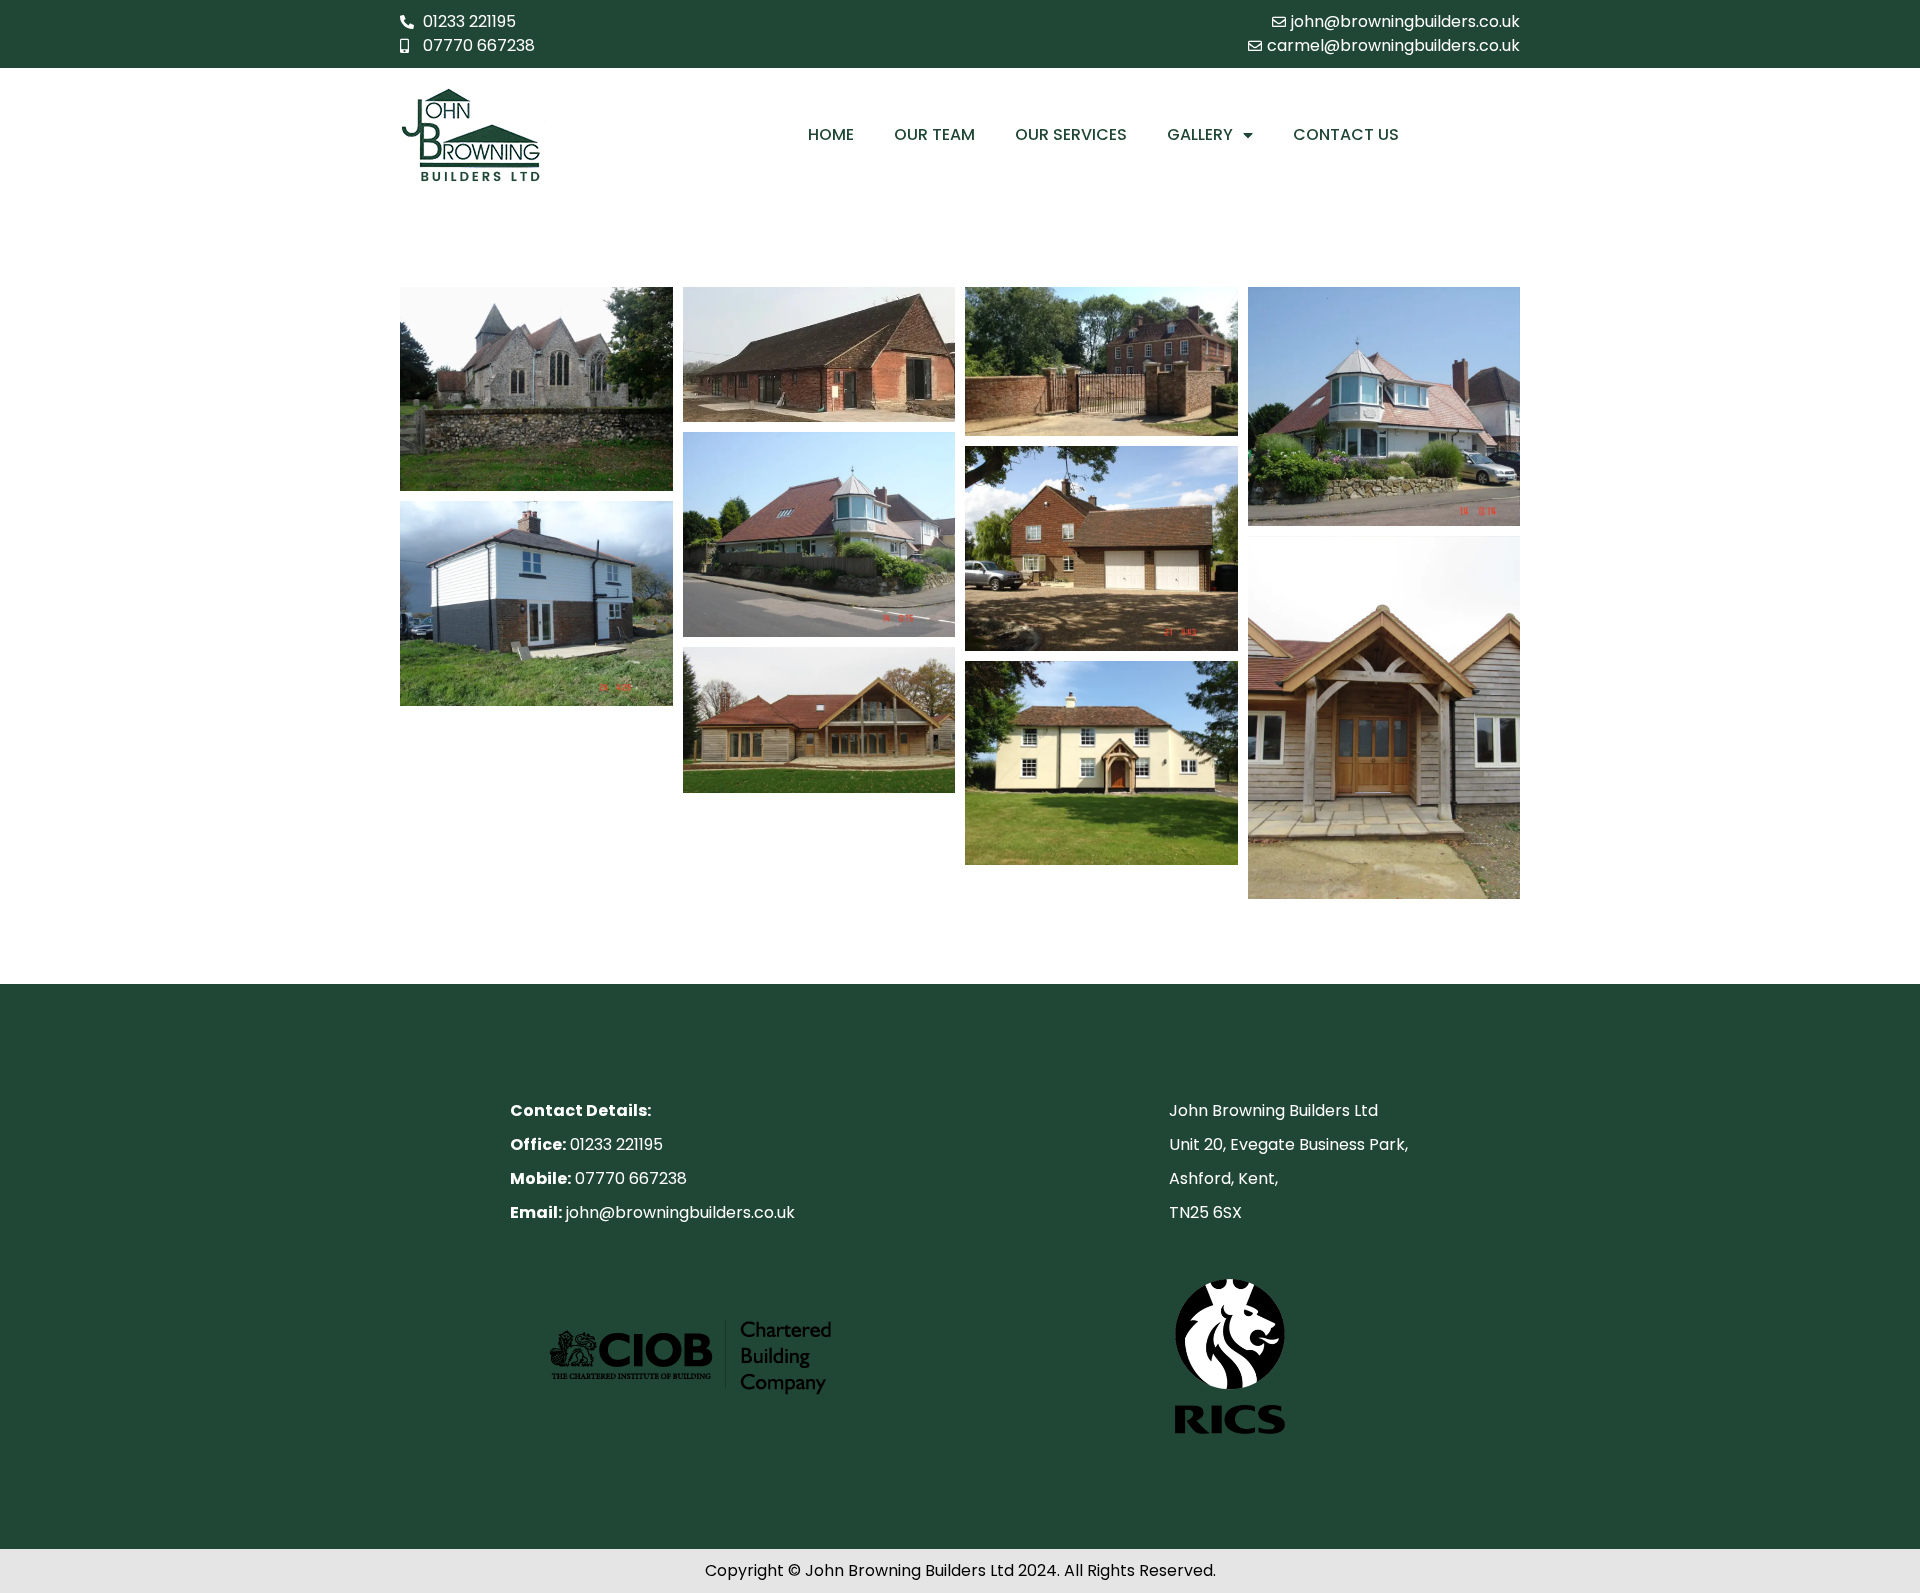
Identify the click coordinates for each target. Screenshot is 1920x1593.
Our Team (934, 134)
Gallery (1200, 134)
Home (831, 134)
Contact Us (1346, 134)
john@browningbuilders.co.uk (678, 1212)
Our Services (1071, 134)
